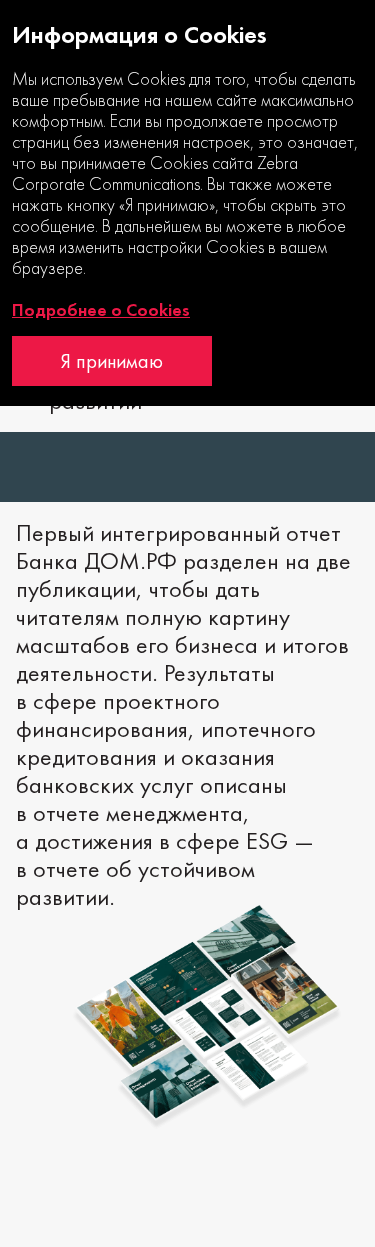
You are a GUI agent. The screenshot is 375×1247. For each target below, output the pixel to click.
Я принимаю (112, 361)
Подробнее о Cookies (101, 310)
